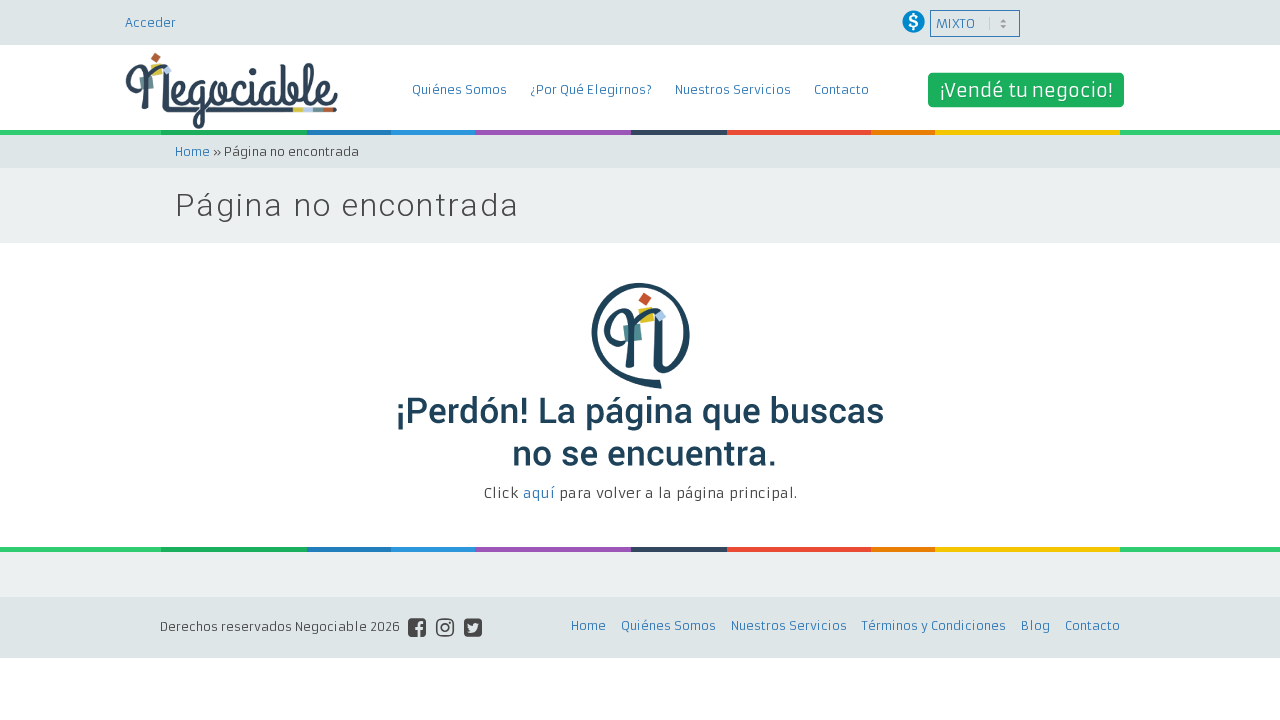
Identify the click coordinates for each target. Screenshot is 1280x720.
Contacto (841, 89)
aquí (539, 493)
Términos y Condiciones (934, 625)
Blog (1035, 625)
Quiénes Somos (459, 89)
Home (192, 151)
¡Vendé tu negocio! (1026, 90)
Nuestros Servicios (733, 89)
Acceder (150, 22)
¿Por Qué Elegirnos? (591, 89)
